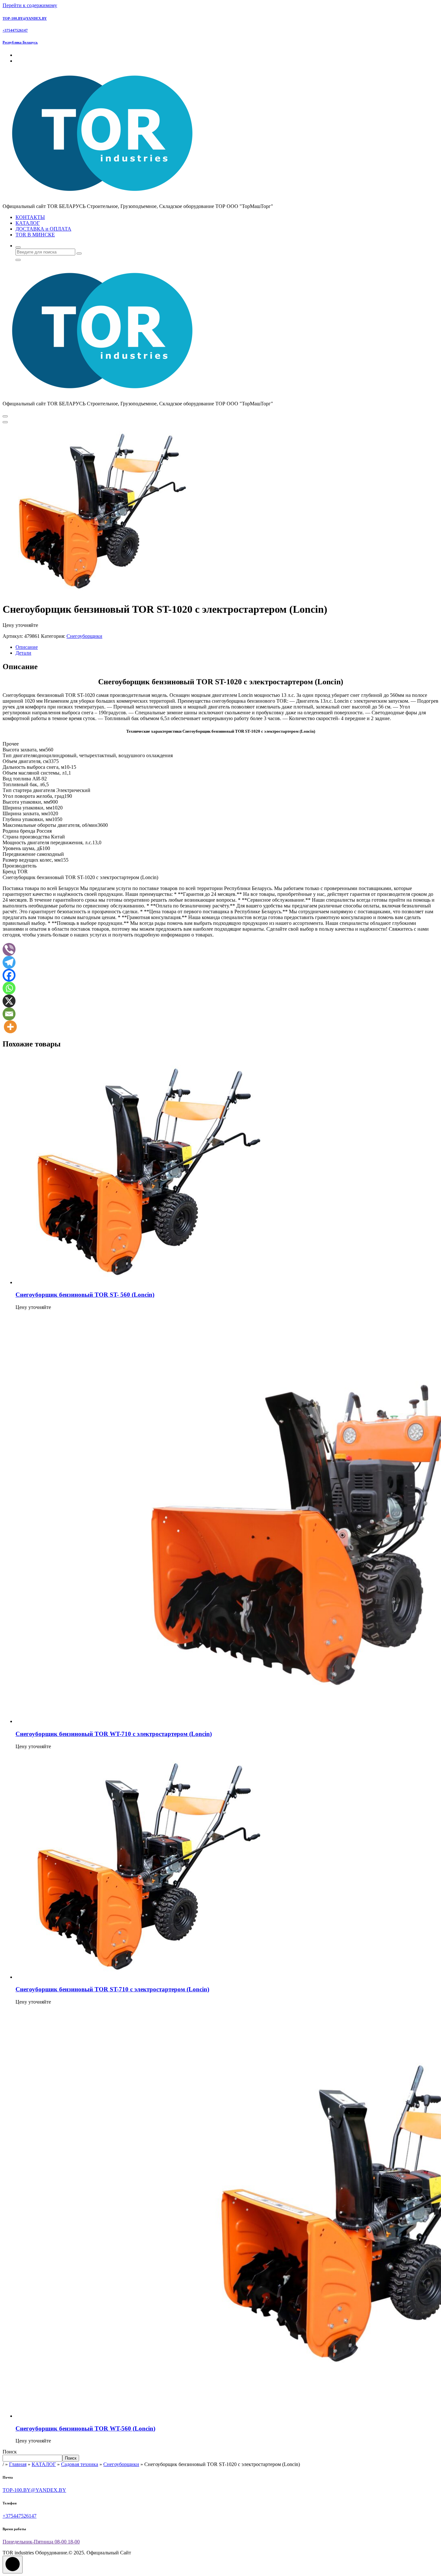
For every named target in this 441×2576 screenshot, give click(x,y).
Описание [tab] (27, 647)
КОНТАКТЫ (30, 217)
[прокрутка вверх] (13, 2565)
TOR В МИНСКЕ (35, 235)
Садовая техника (80, 2464)
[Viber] (9, 949)
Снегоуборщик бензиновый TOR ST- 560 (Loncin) (85, 1295)
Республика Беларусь (20, 42)
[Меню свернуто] (5, 416)
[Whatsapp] (9, 988)
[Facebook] (9, 975)
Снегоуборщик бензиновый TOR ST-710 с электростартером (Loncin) (112, 1989)
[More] (10, 1027)
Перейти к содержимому (30, 5)
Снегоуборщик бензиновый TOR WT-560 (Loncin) (85, 2428)
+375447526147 (15, 30)
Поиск (10, 2452)
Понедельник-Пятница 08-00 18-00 (41, 2542)
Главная (18, 2464)
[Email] (9, 1014)
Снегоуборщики (84, 636)
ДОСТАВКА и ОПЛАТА (43, 229)
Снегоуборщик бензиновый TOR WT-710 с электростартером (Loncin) (114, 1734)
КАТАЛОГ (28, 223)
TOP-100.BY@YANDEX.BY (25, 18)
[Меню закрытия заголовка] (5, 422)
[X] (9, 1001)
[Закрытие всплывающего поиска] (18, 260)
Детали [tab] (23, 653)
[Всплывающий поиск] (18, 247)
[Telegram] (9, 962)
